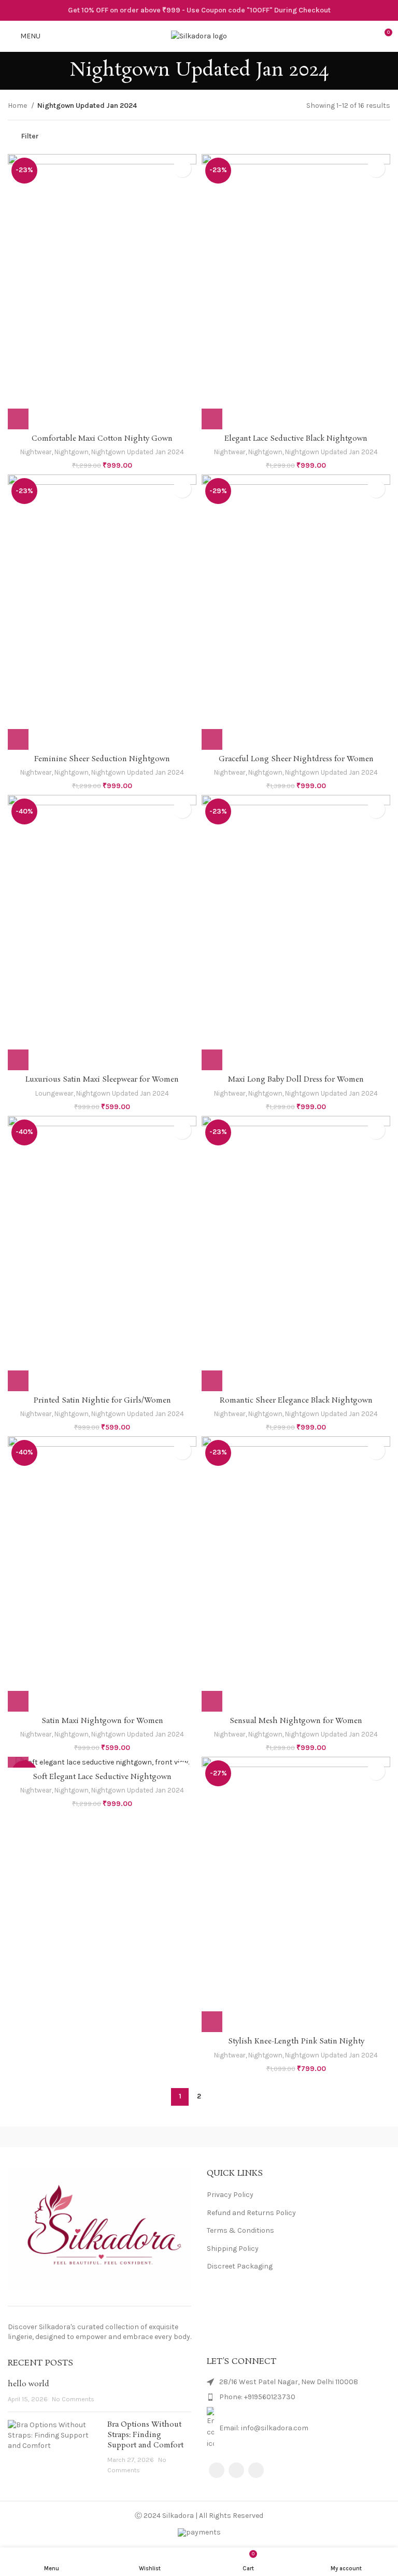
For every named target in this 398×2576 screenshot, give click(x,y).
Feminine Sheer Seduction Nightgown (102, 759)
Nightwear (36, 452)
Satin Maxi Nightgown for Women (102, 1721)
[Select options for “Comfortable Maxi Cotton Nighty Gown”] (18, 419)
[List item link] (298, 2397)
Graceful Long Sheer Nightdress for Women (296, 759)
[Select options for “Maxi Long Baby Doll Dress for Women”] (212, 1060)
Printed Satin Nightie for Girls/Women (102, 1401)
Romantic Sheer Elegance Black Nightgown (296, 1401)
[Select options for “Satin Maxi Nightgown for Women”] (18, 1701)
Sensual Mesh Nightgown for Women (296, 1721)
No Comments (73, 2399)
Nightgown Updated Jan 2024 (138, 452)
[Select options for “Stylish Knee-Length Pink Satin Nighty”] (212, 2022)
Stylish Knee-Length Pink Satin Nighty (296, 2041)
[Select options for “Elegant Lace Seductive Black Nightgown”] (212, 419)
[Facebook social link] (217, 2470)
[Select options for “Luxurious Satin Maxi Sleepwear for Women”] (18, 1060)
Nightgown (72, 452)
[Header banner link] (199, 10)
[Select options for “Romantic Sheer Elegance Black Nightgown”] (212, 1381)
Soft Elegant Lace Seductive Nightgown (102, 1777)
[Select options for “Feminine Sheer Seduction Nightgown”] (18, 739)
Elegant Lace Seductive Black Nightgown (296, 439)
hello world (29, 2384)
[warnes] (298, 2137)
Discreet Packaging (240, 2266)
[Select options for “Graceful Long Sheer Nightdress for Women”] (212, 739)
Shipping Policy (233, 2249)
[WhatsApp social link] (256, 2470)
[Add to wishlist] (182, 168)
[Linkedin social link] (236, 2470)
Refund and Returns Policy (251, 2213)
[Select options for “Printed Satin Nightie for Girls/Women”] (18, 1381)
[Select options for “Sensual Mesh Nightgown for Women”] (212, 1701)
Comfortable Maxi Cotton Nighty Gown (102, 439)
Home (18, 106)
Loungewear (54, 1093)
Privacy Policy (230, 2195)
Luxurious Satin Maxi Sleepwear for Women (102, 1080)
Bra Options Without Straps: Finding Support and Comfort (145, 2435)
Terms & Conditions (240, 2230)
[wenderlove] (99, 2137)
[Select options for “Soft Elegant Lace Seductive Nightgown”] (18, 1757)
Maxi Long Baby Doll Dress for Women (296, 1080)
